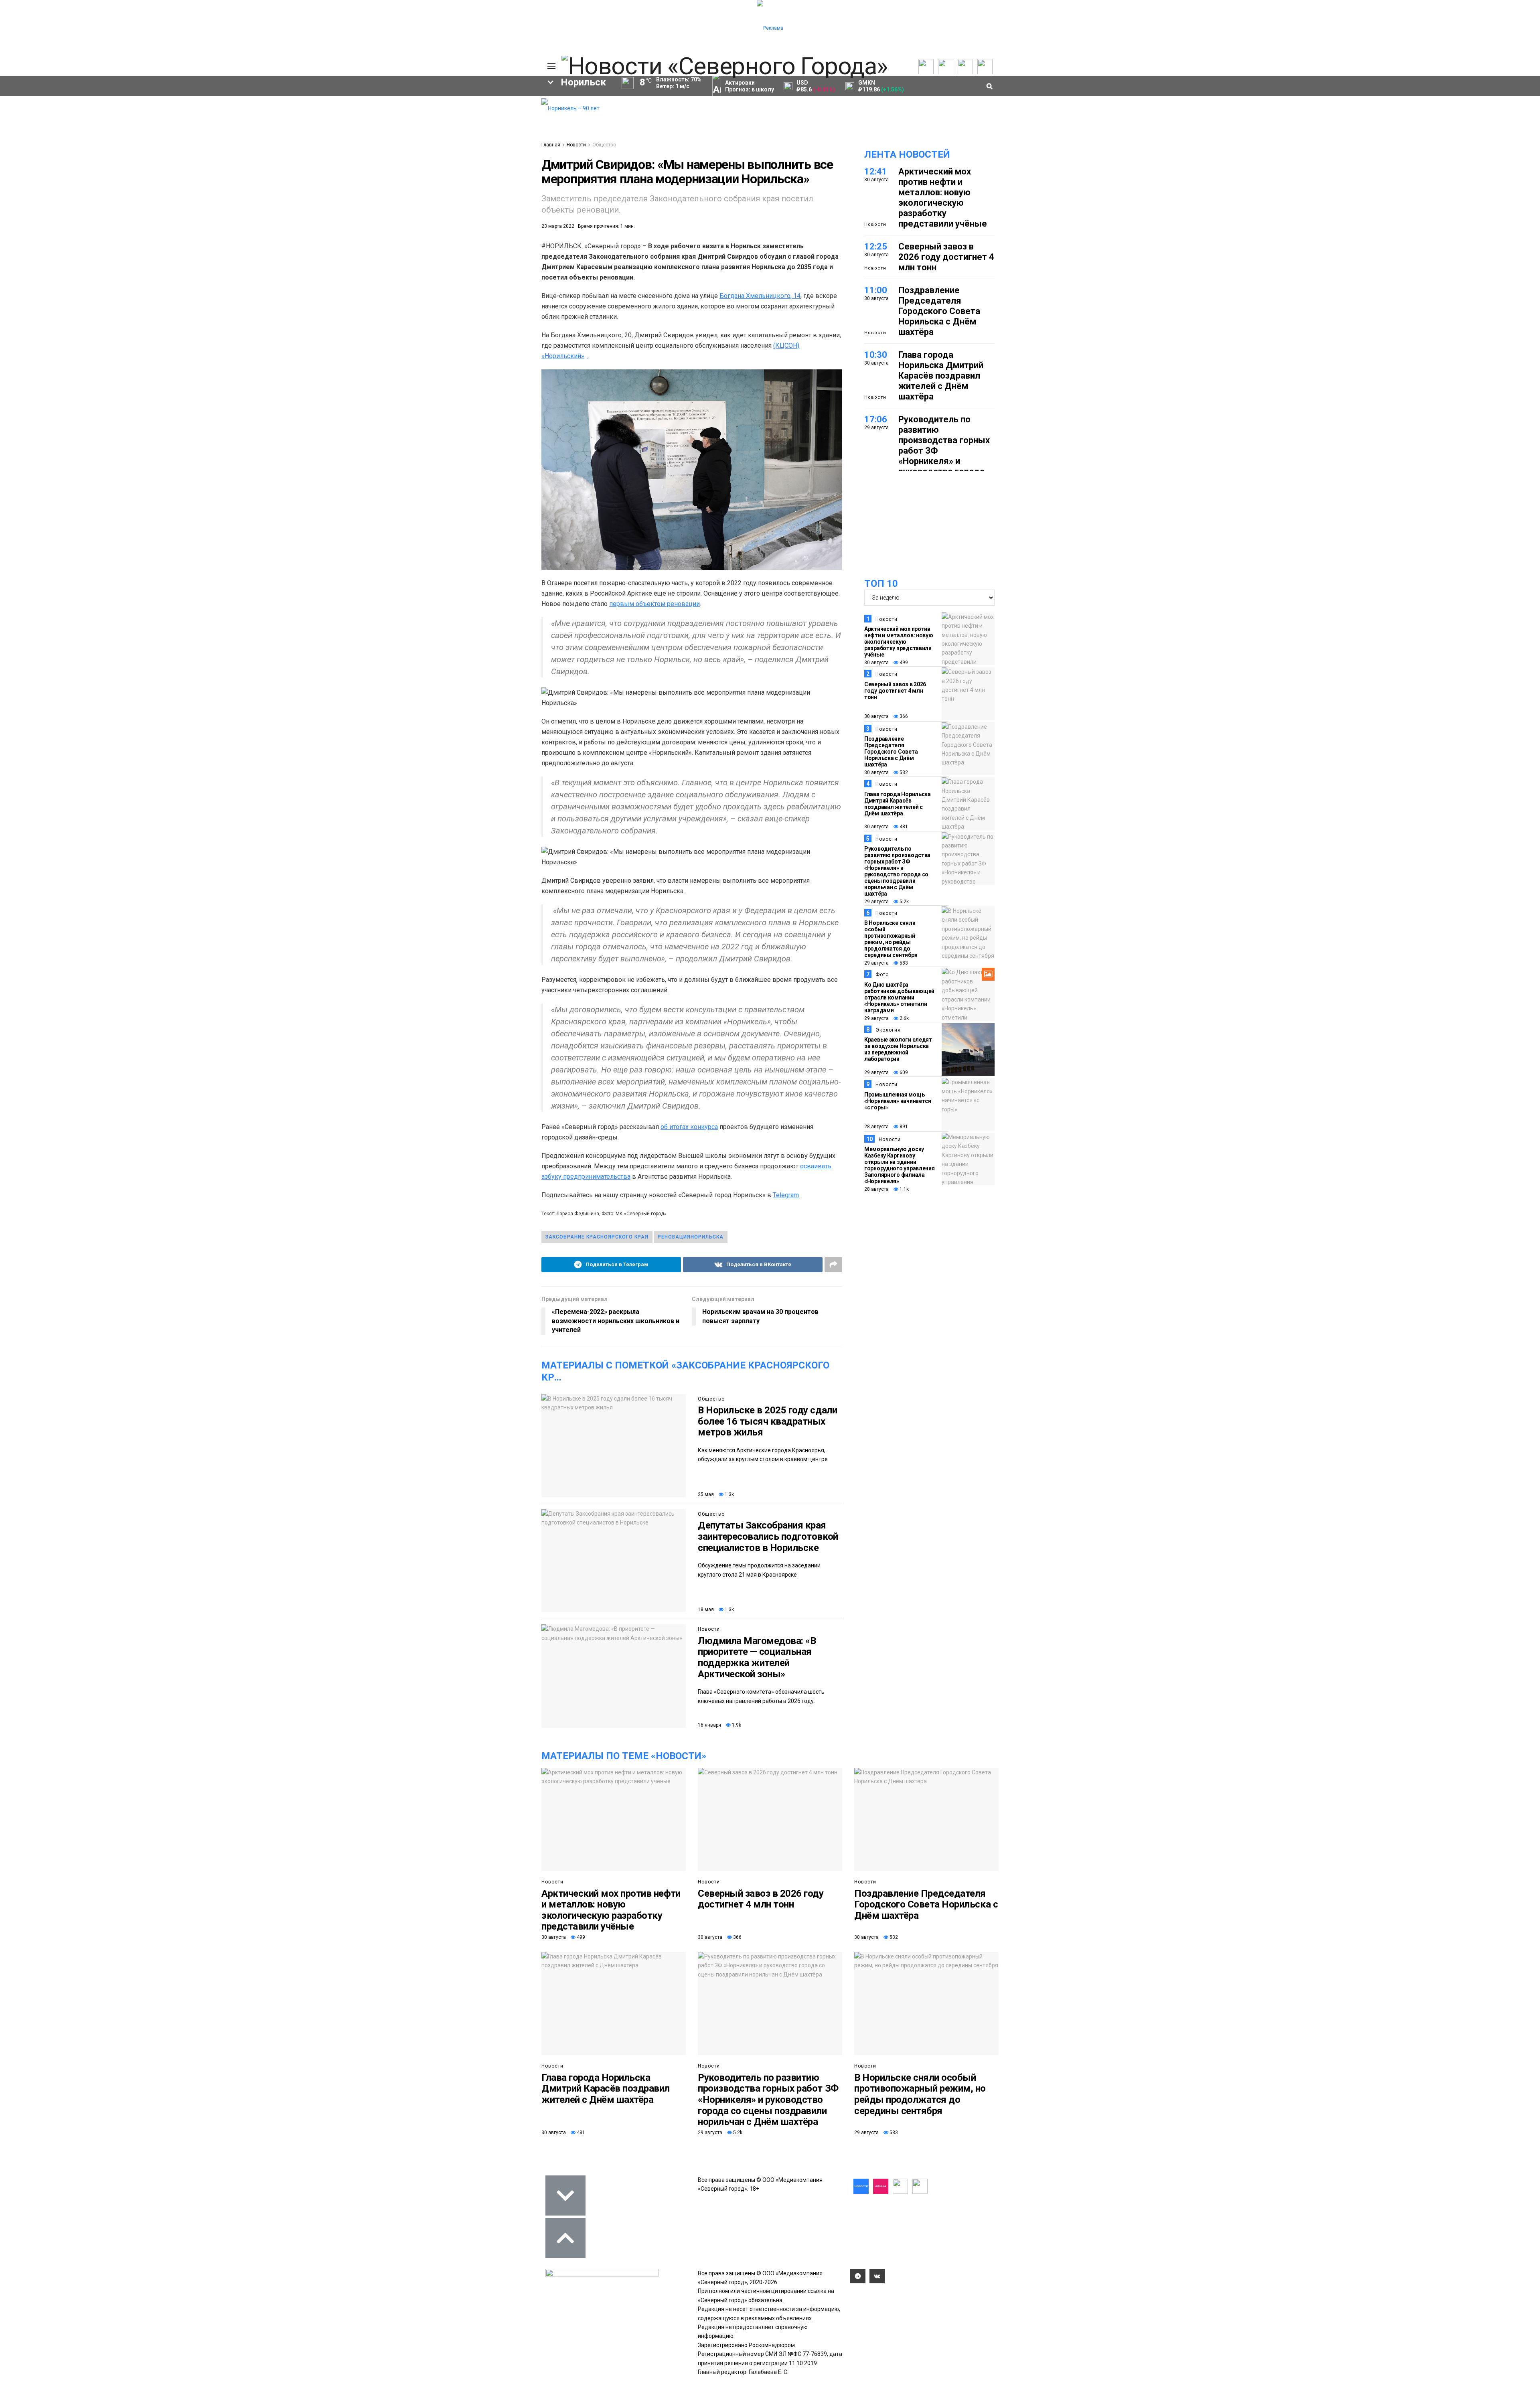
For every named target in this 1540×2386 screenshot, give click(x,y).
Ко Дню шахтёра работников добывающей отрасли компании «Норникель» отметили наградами (899, 997)
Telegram (786, 1195)
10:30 (876, 355)
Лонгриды (234, 143)
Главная (551, 145)
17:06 (876, 419)
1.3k (729, 1494)
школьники (295, 182)
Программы (302, 127)
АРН (469, 182)
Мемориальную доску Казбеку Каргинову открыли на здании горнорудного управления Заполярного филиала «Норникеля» (900, 1165)
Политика (233, 103)
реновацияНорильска (691, 1237)
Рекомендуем (436, 111)
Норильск (305, 168)
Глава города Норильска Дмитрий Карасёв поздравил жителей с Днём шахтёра (941, 376)
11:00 (876, 290)
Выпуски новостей (310, 111)
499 (903, 663)
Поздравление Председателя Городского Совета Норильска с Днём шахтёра (939, 311)
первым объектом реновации (654, 604)
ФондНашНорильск (250, 223)
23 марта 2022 (558, 226)
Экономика (235, 111)
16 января (709, 1725)
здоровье (243, 209)
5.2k (904, 902)
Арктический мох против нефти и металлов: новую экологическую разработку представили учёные (943, 198)
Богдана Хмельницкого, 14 (760, 296)
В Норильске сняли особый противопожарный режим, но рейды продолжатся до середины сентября (891, 939)
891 (903, 1127)
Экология (888, 1030)
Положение (433, 127)
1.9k (736, 1725)
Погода (493, 151)
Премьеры (432, 103)
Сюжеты (298, 119)
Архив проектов (373, 127)
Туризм (381, 209)
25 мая (706, 1494)
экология (356, 196)
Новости (363, 135)
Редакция (497, 103)
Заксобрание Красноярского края (597, 1237)
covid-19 (449, 168)
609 (903, 1072)
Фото (882, 975)
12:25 (876, 246)
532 (903, 772)
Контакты (496, 119)
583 (903, 963)
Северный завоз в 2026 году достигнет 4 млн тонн (946, 257)
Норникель (246, 168)
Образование (504, 196)
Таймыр (502, 168)
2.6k (904, 1018)
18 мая (706, 1610)
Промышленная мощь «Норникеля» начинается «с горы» (898, 1101)
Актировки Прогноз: (750, 86)
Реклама (495, 111)
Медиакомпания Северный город (388, 182)
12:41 (876, 171)
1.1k (904, 1189)
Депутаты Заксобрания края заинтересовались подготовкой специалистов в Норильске (768, 1536)
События (430, 119)
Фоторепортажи (242, 151)
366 (903, 716)
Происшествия (250, 196)
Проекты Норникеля (379, 103)
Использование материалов (504, 139)
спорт (307, 196)
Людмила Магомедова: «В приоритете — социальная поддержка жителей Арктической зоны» (757, 1657)
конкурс (241, 182)
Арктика (408, 196)
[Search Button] (523, 247)
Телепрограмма (308, 103)
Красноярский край (378, 168)
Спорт (228, 135)
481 (903, 827)
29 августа (876, 902)
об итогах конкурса (689, 1127)
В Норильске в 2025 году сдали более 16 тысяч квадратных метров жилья (767, 1421)
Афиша (334, 209)
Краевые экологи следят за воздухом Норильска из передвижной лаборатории (898, 1049)
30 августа (876, 663)
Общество (234, 119)
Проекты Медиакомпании (374, 115)
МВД (452, 196)
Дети (290, 209)
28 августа (876, 1127)
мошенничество (442, 209)
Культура (233, 127)
